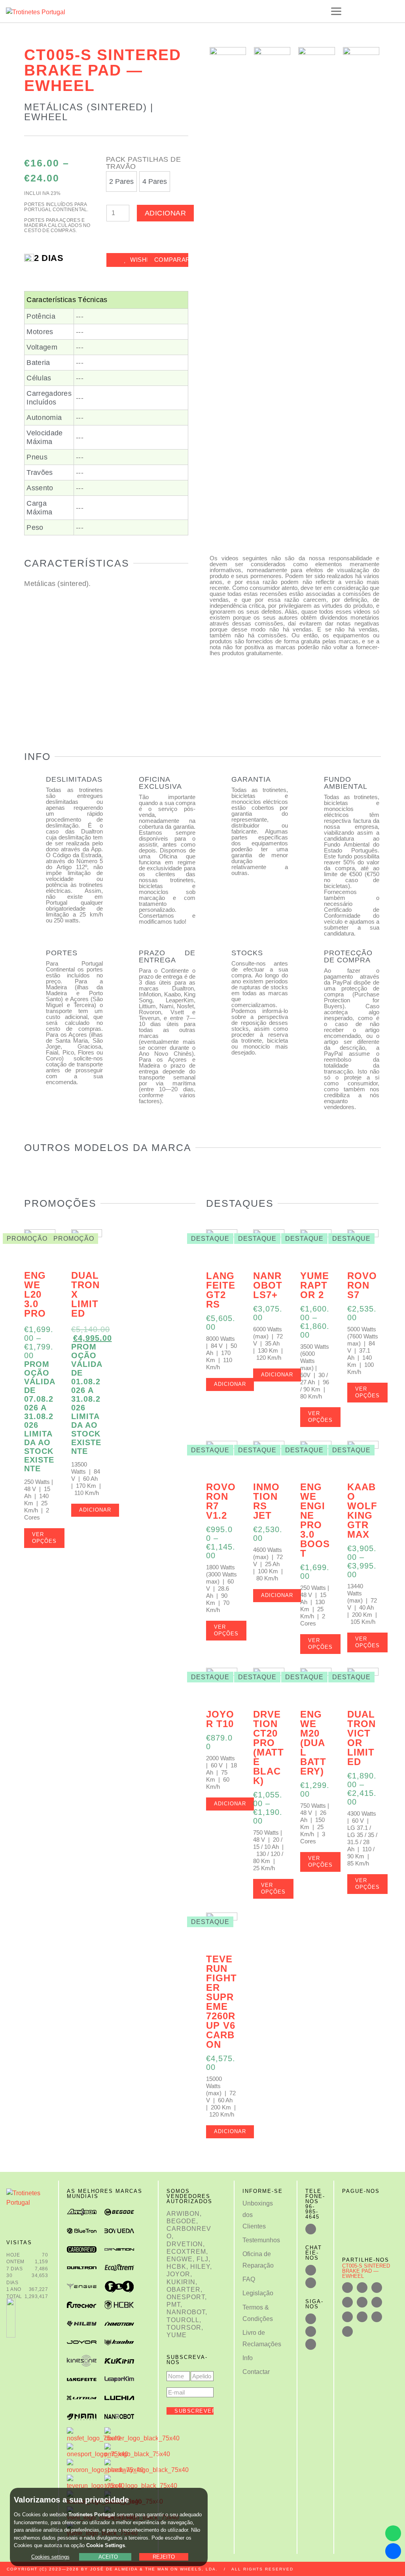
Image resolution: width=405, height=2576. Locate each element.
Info (248, 2358)
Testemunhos (256, 2240)
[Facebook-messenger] (393, 2551)
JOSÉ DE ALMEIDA (114, 2569)
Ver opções (44, 1538)
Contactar (256, 2372)
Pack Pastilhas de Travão (144, 163)
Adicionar (166, 213)
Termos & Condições (256, 2313)
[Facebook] (311, 2319)
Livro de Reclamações (256, 2338)
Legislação (256, 2293)
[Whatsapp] (393, 2533)
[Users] (311, 2331)
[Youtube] (311, 2344)
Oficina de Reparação (256, 2260)
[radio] (121, 181)
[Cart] (378, 11)
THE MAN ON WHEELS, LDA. (182, 2569)
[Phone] (311, 2229)
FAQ (249, 2279)
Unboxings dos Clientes (256, 2215)
